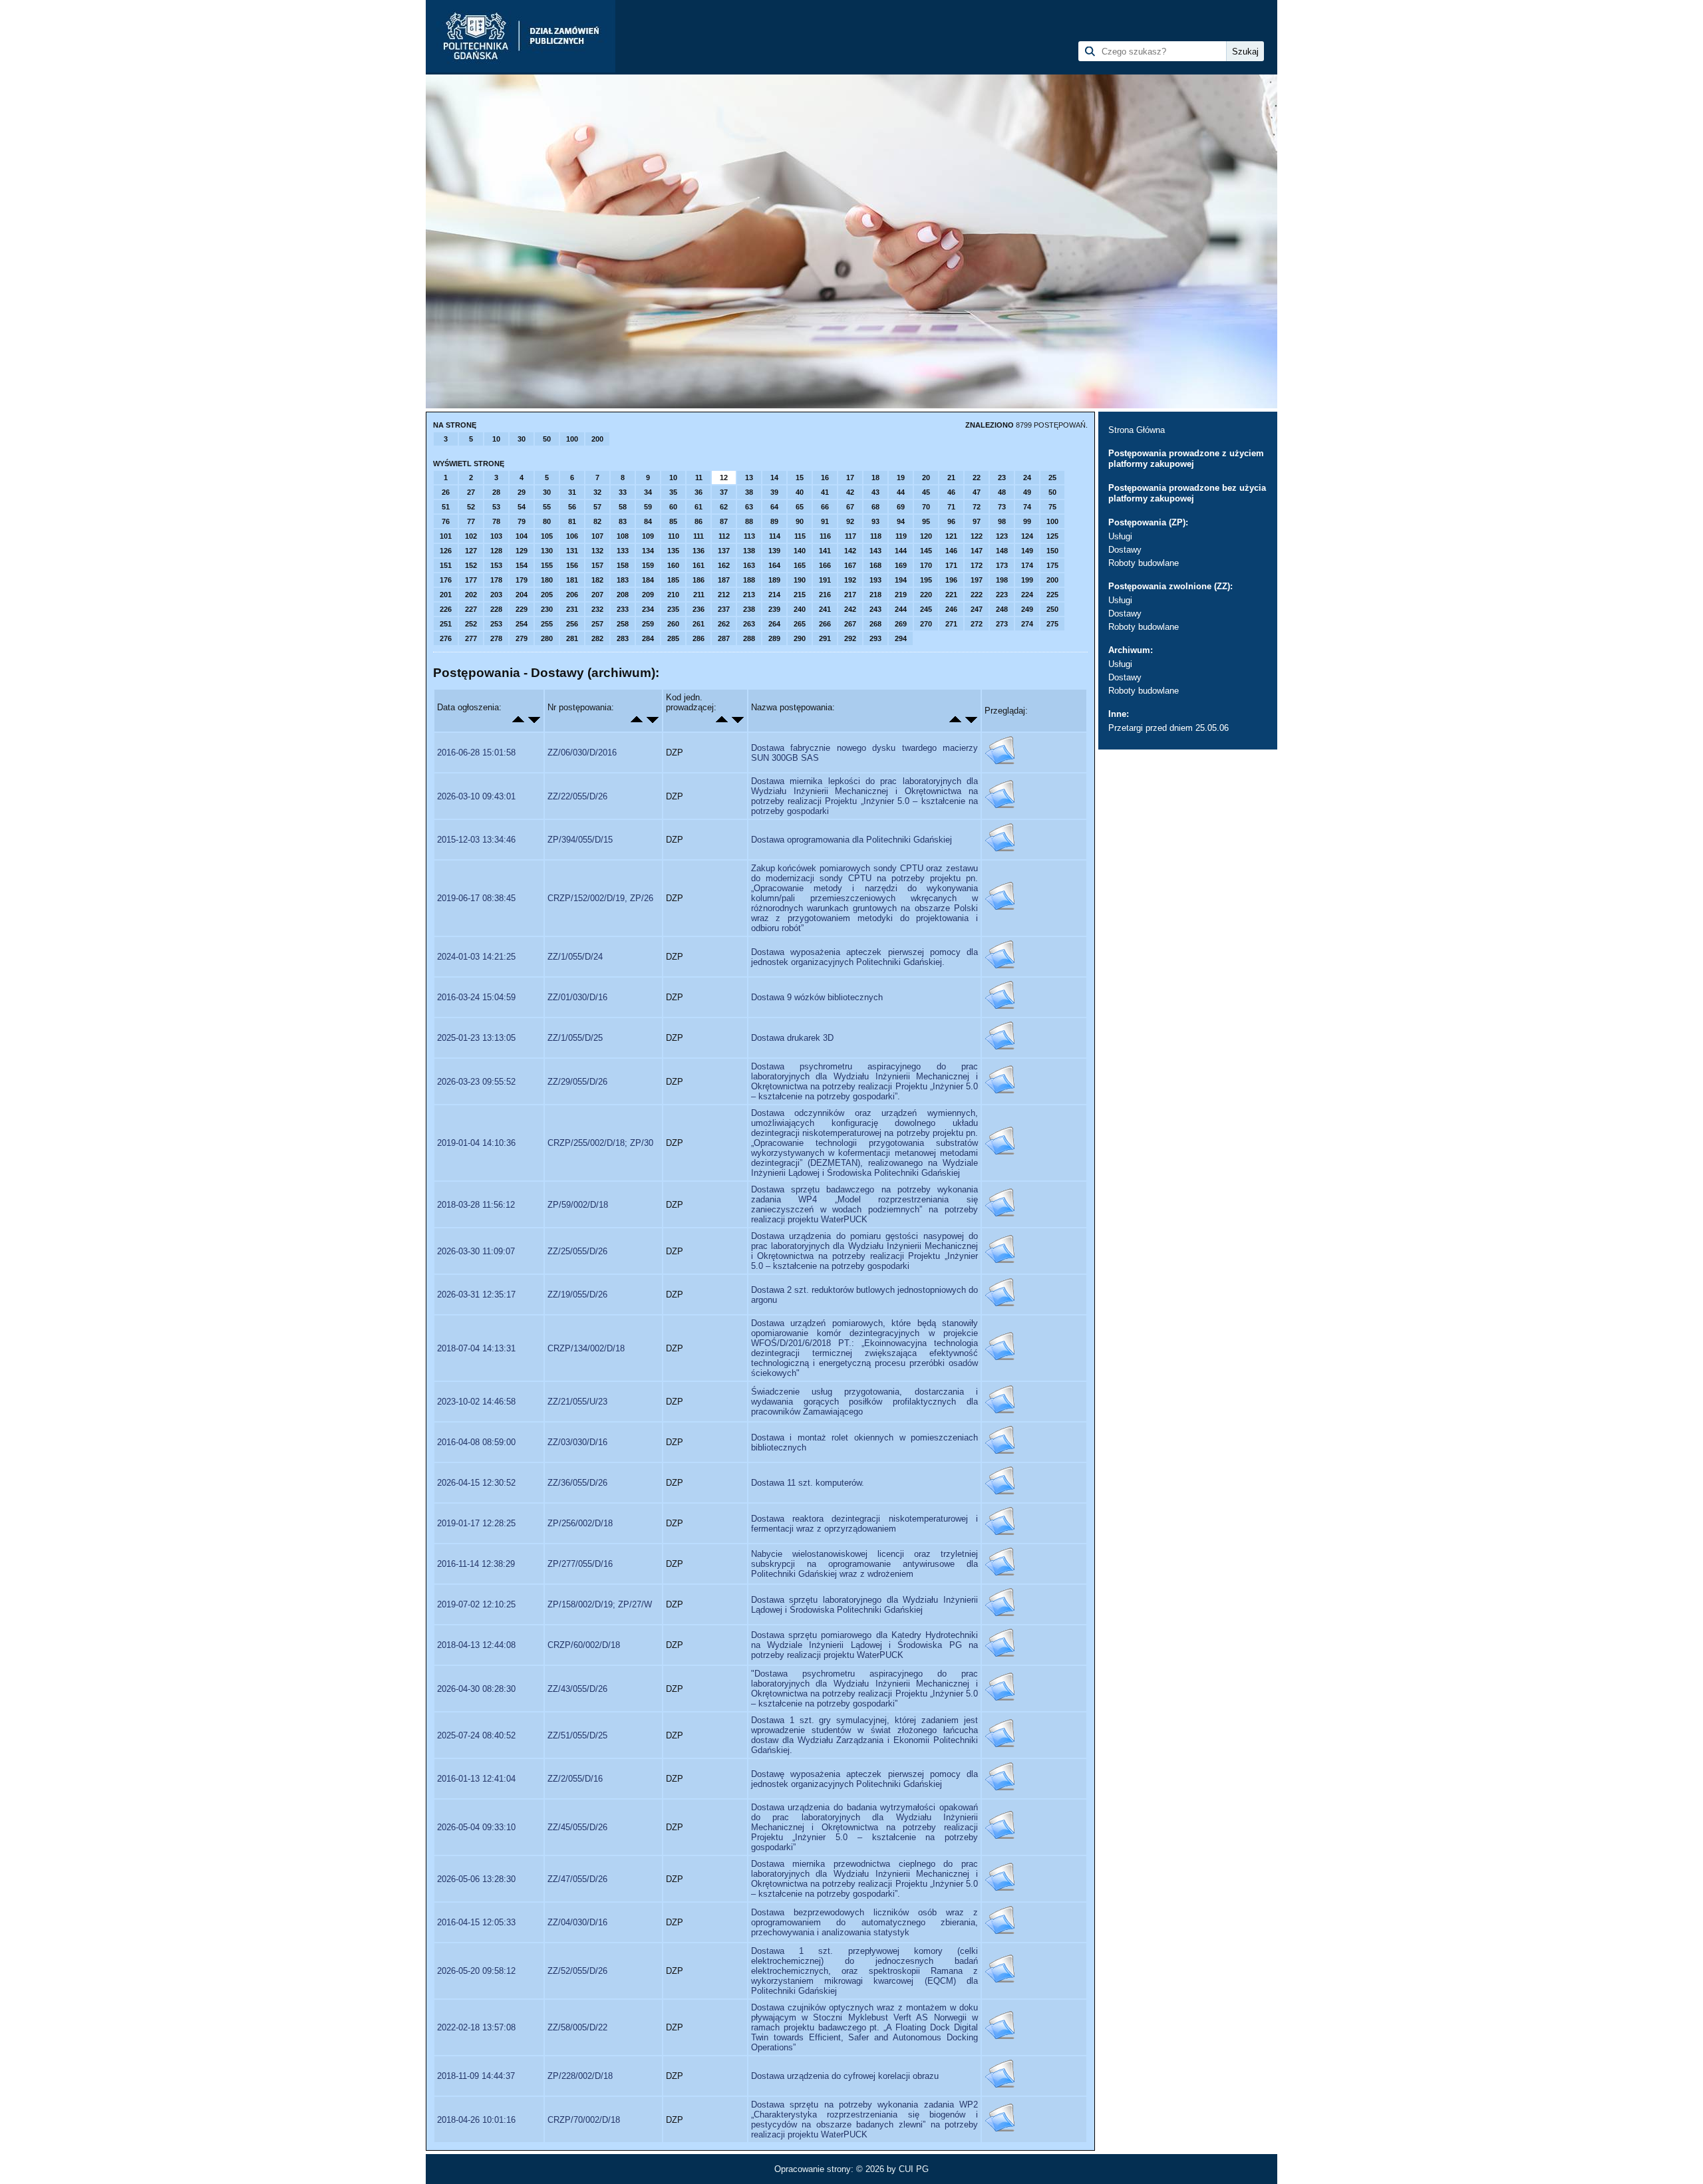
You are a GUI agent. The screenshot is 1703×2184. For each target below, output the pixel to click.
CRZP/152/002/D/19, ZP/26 (600, 898)
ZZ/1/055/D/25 (575, 1038)
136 (698, 551)
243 (875, 609)
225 (1052, 595)
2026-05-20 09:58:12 (476, 1971)
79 (522, 521)
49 (1027, 492)
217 (850, 595)
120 (926, 536)
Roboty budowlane (1144, 563)
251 (446, 624)
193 (875, 580)
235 (673, 609)
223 (1002, 595)
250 (1052, 609)
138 (749, 551)
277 (471, 638)
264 (774, 624)
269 (901, 624)
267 (850, 624)
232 (597, 609)
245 (926, 609)
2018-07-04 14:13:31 (476, 1348)
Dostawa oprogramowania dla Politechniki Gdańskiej (851, 840)
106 (572, 536)
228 (496, 609)
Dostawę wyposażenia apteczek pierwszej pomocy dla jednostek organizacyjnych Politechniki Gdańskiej (864, 1779)
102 (471, 536)
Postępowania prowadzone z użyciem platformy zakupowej (1186, 459)
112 (724, 536)
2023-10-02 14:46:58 (476, 1402)
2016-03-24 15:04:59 (476, 997)
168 (875, 565)
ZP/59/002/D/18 (578, 1205)
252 (471, 624)
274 (1027, 624)
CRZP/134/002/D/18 (586, 1348)
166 (825, 565)
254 (522, 624)
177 (471, 580)
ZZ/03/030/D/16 (577, 1442)
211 (699, 595)
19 (901, 478)
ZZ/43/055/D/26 (577, 1689)
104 (522, 536)
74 (1027, 507)
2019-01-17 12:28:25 (476, 1523)
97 (977, 521)
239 (774, 609)
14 (774, 478)
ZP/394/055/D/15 (580, 840)
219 (901, 595)
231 (572, 609)
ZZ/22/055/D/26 (577, 796)
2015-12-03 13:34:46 (476, 840)
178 (496, 580)
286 (698, 638)
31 (572, 492)
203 (496, 595)
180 (547, 580)
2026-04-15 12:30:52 (476, 1483)
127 (471, 551)
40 (800, 492)
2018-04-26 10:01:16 (476, 2120)
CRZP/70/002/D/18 (584, 2120)
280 (547, 638)
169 (901, 565)
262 (724, 624)
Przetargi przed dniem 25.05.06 (1168, 728)
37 (724, 492)
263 (749, 624)
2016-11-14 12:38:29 (476, 1564)
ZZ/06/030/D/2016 (582, 752)
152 (471, 565)
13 (749, 478)
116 (825, 536)
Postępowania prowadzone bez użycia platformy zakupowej (1187, 493)
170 (926, 565)
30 (522, 439)
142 (850, 551)
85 (673, 521)
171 (951, 565)
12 (724, 478)
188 (749, 580)
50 (547, 439)
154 (522, 565)
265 (800, 624)
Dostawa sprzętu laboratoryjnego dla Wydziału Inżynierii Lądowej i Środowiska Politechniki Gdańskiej (864, 1605)
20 (926, 478)
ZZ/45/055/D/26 (577, 1827)
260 (673, 624)
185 (673, 580)
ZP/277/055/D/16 (580, 1564)
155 (547, 565)
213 (749, 595)
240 (800, 609)
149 (1027, 551)
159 (648, 565)
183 (623, 580)
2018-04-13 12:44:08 (476, 1645)
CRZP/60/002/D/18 (584, 1645)
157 (597, 565)
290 (800, 638)
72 (977, 507)
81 (572, 521)
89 (774, 521)
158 (623, 565)
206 (572, 595)
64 (774, 507)
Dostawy (1125, 550)
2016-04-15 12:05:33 (476, 1922)
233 (623, 609)
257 (597, 624)
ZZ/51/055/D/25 (577, 1735)
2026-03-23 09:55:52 (476, 1082)
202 (471, 595)
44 (901, 492)
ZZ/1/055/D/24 (575, 957)
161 (698, 565)
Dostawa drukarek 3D (792, 1038)
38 (749, 492)
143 (875, 551)
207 (597, 595)
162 (724, 565)
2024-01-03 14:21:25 (476, 957)
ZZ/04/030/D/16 (577, 1922)
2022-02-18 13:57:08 (476, 2027)
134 (648, 551)
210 (673, 595)
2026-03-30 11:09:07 (476, 1251)
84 (648, 521)
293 (875, 638)
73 (1002, 507)
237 (724, 609)
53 (496, 507)
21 (951, 478)
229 (522, 609)
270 (926, 624)
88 (749, 521)
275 (1052, 624)
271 (951, 624)
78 (496, 521)
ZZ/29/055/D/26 (577, 1082)
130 (547, 551)
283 (623, 638)
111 (698, 536)
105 (547, 536)
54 (522, 507)
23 (1002, 478)
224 (1027, 595)
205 (547, 595)
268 (875, 624)
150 (1052, 551)
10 (496, 439)
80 (547, 521)
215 (800, 595)
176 (446, 580)
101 (446, 536)
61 (698, 507)
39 (774, 492)
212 (724, 595)
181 (572, 580)
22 (977, 478)
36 (698, 492)
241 (825, 609)
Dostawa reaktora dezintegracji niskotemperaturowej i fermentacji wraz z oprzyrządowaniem (864, 1524)
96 (951, 521)
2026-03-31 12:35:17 (476, 1295)
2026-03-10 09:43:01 (476, 796)
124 (1027, 536)
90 (800, 521)
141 (825, 551)
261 (698, 624)
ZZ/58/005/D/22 (577, 2027)
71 (951, 507)
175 (1052, 565)
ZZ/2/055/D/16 (575, 1779)
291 (825, 638)
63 (749, 507)
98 (1002, 521)
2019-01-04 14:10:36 (476, 1143)
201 (446, 595)
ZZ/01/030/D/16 (577, 997)
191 (825, 580)
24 (1027, 478)
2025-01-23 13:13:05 (476, 1038)
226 (446, 609)
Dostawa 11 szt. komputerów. (808, 1483)
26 (446, 492)
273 (1002, 624)
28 (496, 492)
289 (774, 638)
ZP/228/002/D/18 (580, 2076)
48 (1002, 492)
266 (825, 624)
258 (623, 624)
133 (623, 551)
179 (522, 580)
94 (901, 521)
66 (825, 507)
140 (800, 551)
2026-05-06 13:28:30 (476, 1879)
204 (522, 595)
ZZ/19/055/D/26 (577, 1295)
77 (471, 521)
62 (724, 507)
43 (875, 492)
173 (1002, 565)
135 (673, 551)
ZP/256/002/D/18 (580, 1523)
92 (850, 521)
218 (875, 595)
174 (1027, 565)
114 (775, 536)
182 (597, 580)
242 (850, 609)
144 (901, 551)
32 (597, 492)
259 (648, 624)
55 (547, 507)
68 (875, 507)
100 (572, 439)
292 (850, 638)
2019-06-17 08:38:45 (476, 898)
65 (800, 507)
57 (597, 507)
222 (977, 595)
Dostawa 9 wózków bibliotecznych (817, 997)
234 (648, 609)
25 (1052, 478)
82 (597, 521)
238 (749, 609)
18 (875, 478)
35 (673, 492)
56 (572, 507)
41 (825, 492)
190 (800, 580)
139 (774, 551)
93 (875, 521)
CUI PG (914, 2169)
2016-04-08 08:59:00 (476, 1442)
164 (774, 565)
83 (623, 521)
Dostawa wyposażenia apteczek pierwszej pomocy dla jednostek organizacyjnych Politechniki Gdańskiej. (864, 957)
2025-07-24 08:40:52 (476, 1735)
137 (724, 551)
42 (850, 492)
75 (1052, 507)
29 (522, 492)
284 (648, 638)
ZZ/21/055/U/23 (577, 1402)
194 (901, 580)
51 (446, 507)
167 (850, 565)
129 (522, 551)
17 (850, 478)
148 (1002, 551)
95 (926, 521)
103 (496, 536)
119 (901, 536)
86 (698, 521)
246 (951, 609)
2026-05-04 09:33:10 (476, 1827)
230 (547, 609)
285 (673, 638)
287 (724, 638)
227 (471, 609)
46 (951, 492)
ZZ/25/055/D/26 (577, 1251)
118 (876, 536)
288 (749, 638)
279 (522, 638)
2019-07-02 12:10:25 (476, 1604)
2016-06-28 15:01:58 (476, 752)
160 (673, 565)
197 (977, 580)
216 (825, 595)
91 (825, 521)
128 (496, 551)
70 (926, 507)
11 (699, 478)
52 (471, 507)
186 (698, 580)
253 (496, 624)
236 (698, 609)
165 (800, 565)
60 (673, 507)
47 (977, 492)
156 (572, 565)
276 (446, 638)
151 (446, 565)
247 (977, 609)
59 (648, 507)
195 (926, 580)
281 (572, 638)
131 (572, 551)
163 (749, 565)
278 (496, 638)
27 (471, 492)
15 (800, 478)
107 (597, 536)
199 (1027, 580)
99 (1027, 521)
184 (648, 580)
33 (623, 492)
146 (951, 551)
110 (674, 536)
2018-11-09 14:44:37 (476, 2076)
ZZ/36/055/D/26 (577, 1483)
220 (926, 595)
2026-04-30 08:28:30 (476, 1689)
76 (446, 521)
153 (496, 565)
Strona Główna (1137, 430)
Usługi (1120, 536)
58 (623, 507)
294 (901, 638)
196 (951, 580)
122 (977, 536)
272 (977, 624)
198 (1002, 580)
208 (623, 595)
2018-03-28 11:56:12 (476, 1205)
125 (1052, 536)
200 (597, 439)
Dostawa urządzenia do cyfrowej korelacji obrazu (845, 2076)
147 (977, 551)
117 (851, 536)
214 (774, 595)
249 (1027, 609)
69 (901, 507)
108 (623, 536)
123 (1002, 536)
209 (648, 595)
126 (446, 551)
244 (901, 609)
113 (749, 536)
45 (926, 492)
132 (597, 551)
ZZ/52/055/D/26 (577, 1971)
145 (926, 551)
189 (774, 580)
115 (800, 536)
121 (951, 536)
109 (648, 536)
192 (850, 580)
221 (951, 595)
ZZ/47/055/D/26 (577, 1879)
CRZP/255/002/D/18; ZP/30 (600, 1143)
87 (724, 521)
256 (572, 624)
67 (850, 507)
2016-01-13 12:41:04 (476, 1779)
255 (547, 624)
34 (648, 492)
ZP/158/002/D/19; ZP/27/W (600, 1604)
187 (724, 580)
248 (1002, 609)
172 (977, 565)
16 (825, 478)
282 (597, 638)
